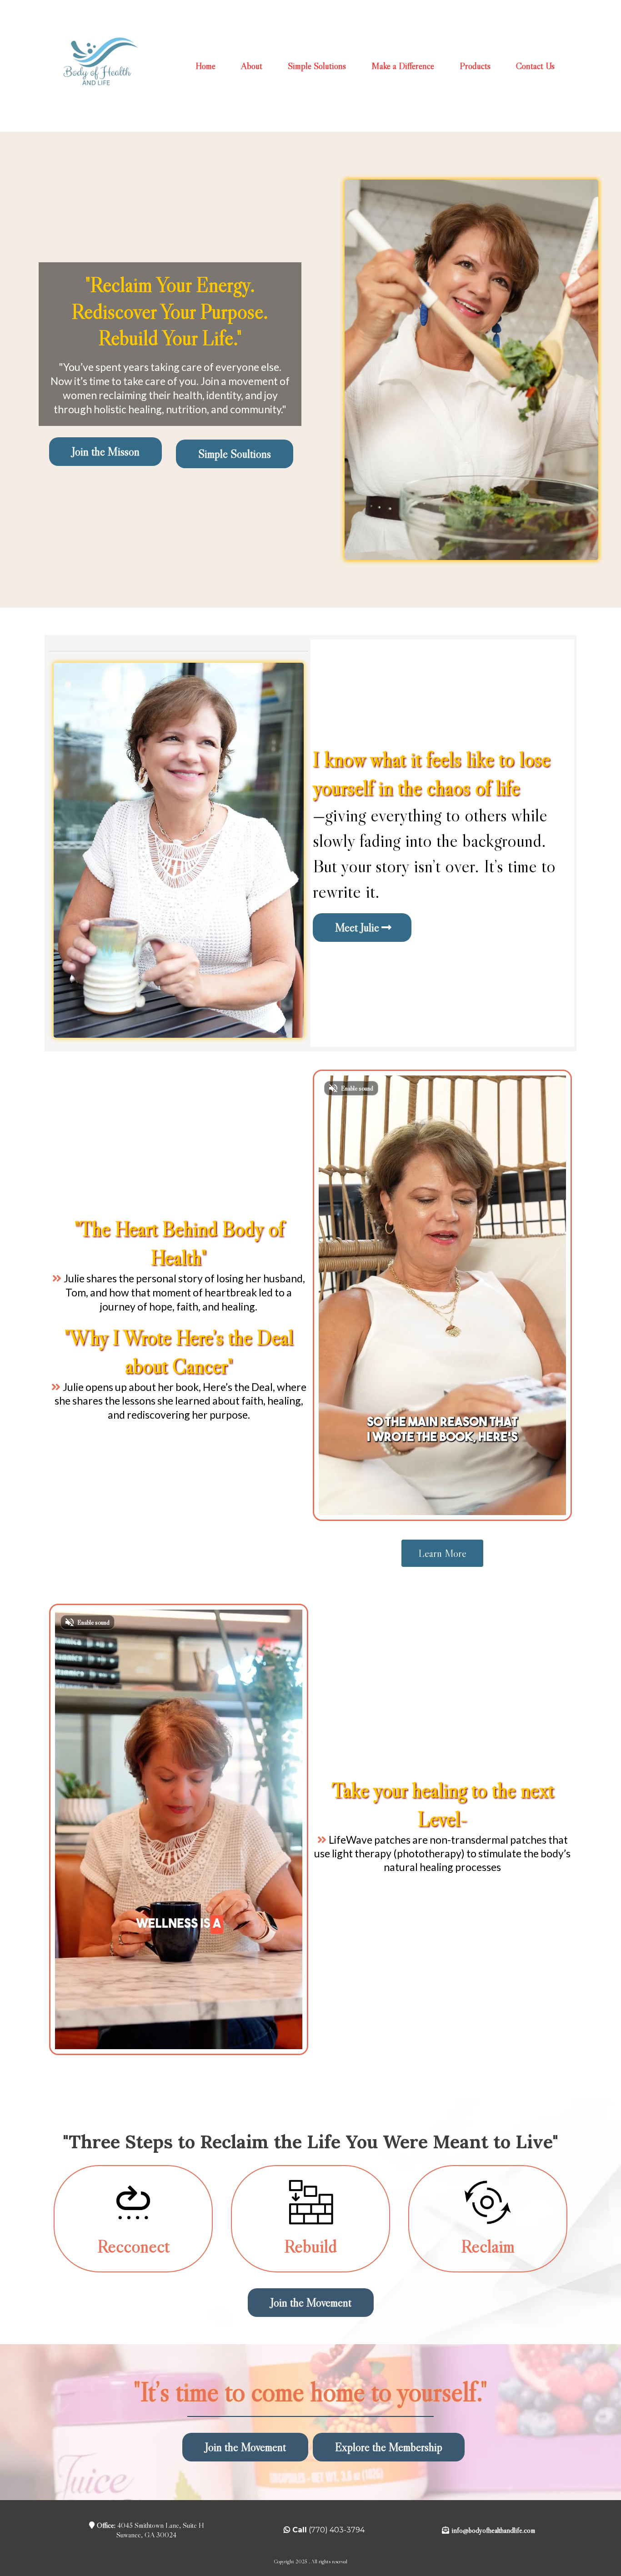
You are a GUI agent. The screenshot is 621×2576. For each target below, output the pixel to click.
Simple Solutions (317, 66)
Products (475, 66)
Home (205, 66)
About (252, 66)
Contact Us (535, 66)
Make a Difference (403, 66)
